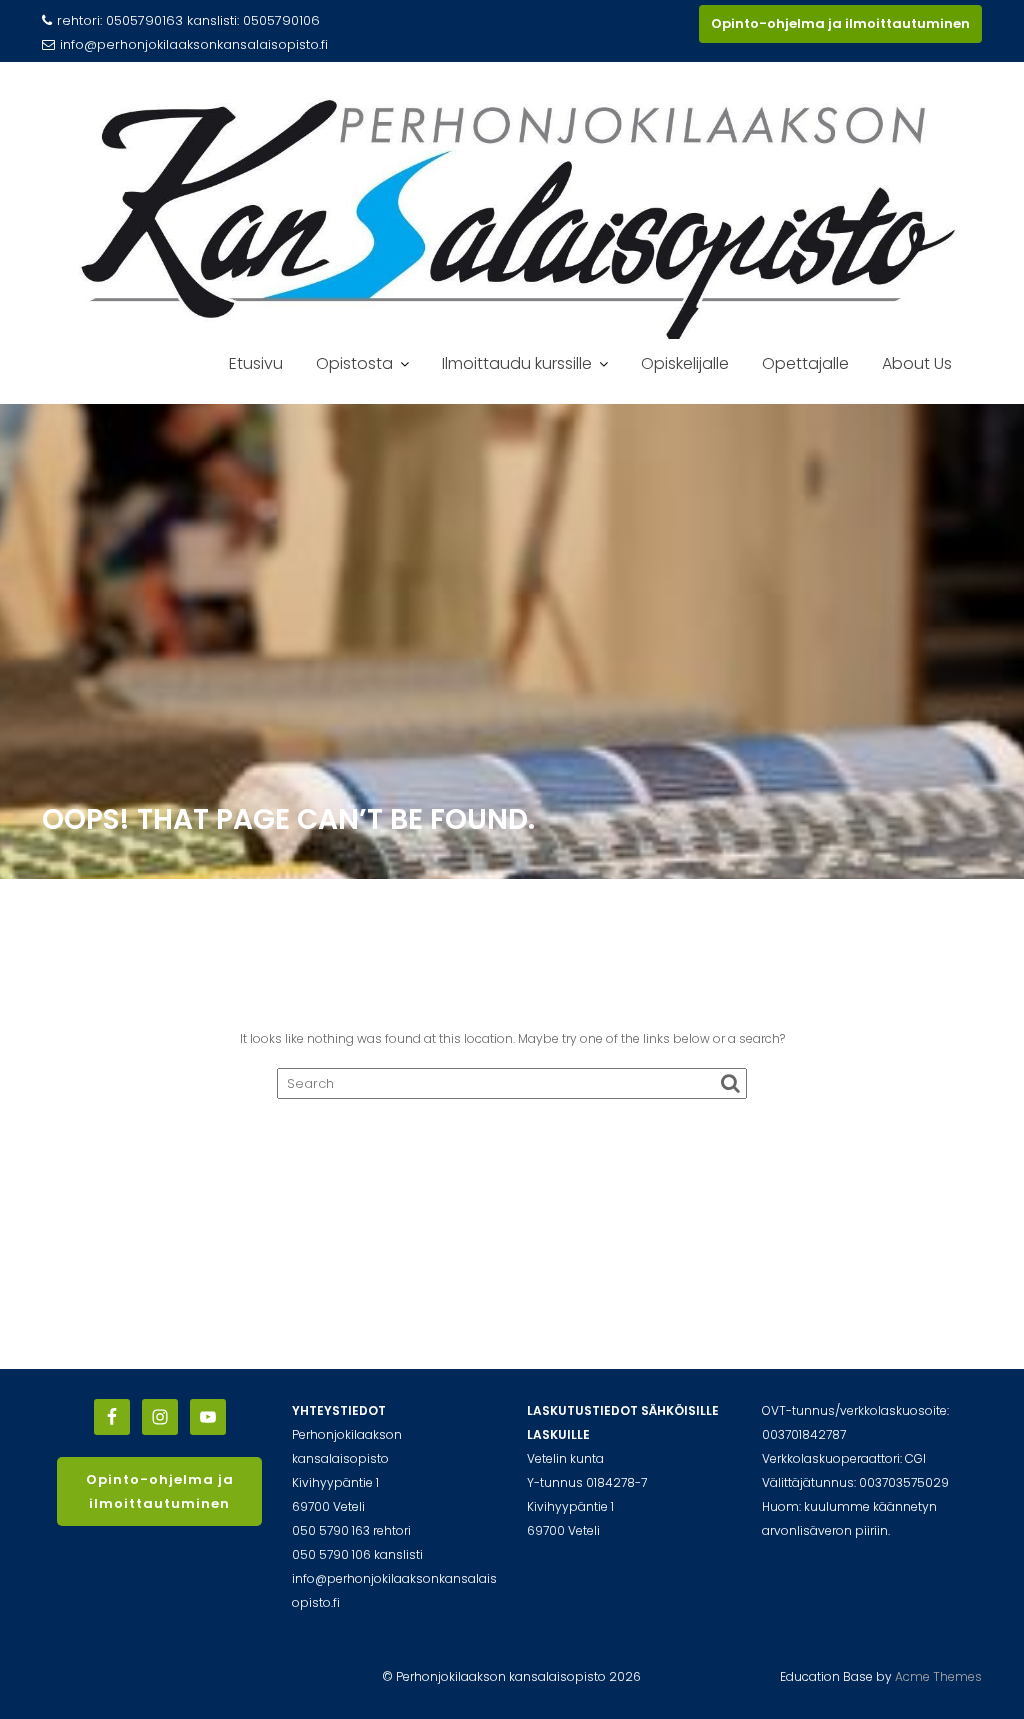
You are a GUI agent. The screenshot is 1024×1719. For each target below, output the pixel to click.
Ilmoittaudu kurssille (517, 363)
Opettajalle (805, 363)
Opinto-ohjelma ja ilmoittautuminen (840, 23)
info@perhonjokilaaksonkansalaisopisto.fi (194, 44)
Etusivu (256, 363)
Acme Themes (938, 1676)
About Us (917, 363)
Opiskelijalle (685, 363)
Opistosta (354, 363)
